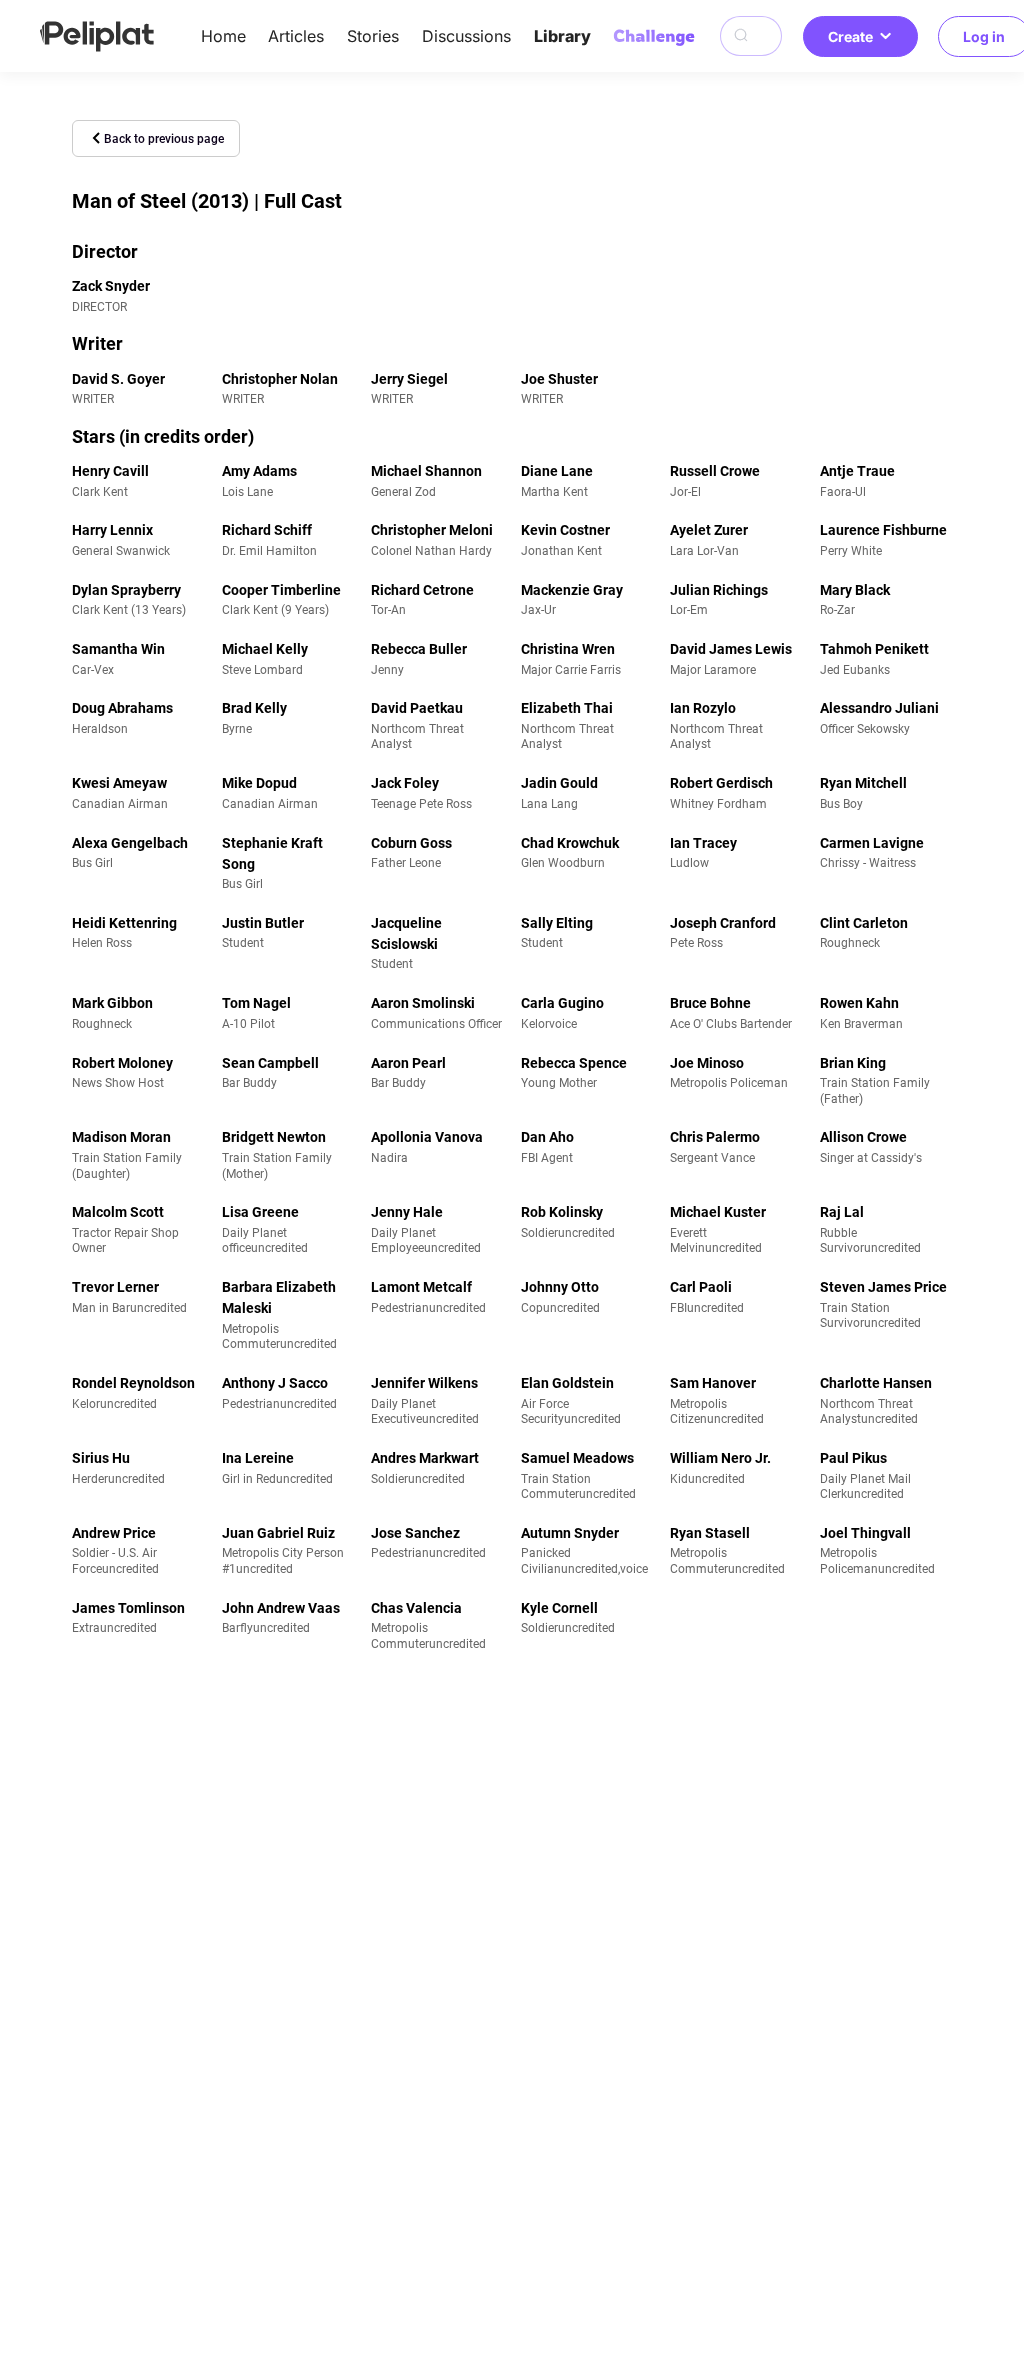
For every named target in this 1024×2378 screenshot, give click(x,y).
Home (223, 36)
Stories (373, 36)
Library (562, 36)
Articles (296, 36)
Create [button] (850, 36)
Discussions (466, 36)
